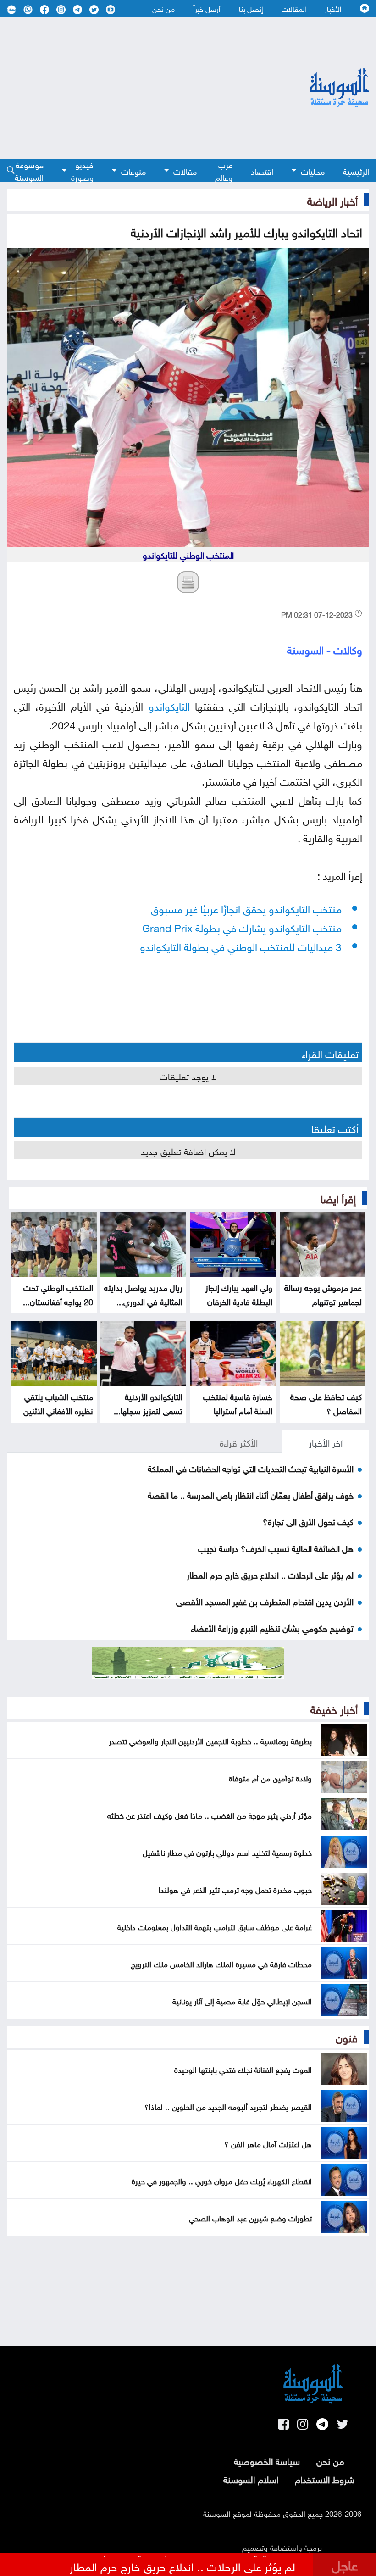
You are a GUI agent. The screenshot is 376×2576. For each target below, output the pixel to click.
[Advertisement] (134, 88)
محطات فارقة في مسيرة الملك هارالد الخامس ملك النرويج (221, 1963)
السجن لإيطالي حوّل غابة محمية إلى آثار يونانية (242, 2000)
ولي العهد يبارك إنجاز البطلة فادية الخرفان (239, 1294)
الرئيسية (356, 170)
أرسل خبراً (207, 8)
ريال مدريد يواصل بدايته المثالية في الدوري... (143, 1294)
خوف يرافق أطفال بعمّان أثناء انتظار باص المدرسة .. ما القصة (251, 1494)
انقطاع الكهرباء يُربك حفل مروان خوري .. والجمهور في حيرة (222, 2180)
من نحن (163, 8)
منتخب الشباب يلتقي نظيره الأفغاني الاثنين (58, 1403)
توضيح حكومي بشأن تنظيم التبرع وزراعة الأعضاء (272, 1627)
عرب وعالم (224, 170)
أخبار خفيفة (334, 1708)
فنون (347, 2036)
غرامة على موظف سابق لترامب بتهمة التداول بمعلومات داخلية (215, 1926)
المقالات (294, 8)
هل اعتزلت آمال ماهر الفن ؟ (268, 2143)
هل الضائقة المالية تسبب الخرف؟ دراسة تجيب (276, 1547)
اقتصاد (262, 170)
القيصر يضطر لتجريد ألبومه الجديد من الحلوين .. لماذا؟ (228, 2106)
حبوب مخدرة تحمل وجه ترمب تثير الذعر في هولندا (235, 1889)
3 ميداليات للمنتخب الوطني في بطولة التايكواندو (241, 945)
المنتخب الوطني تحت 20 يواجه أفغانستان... (58, 1294)
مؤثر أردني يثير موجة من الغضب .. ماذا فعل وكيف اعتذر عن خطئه (210, 1814)
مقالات (185, 170)
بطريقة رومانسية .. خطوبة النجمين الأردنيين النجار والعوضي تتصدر (210, 1740)
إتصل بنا (251, 8)
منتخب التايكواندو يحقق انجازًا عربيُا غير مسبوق (246, 908)
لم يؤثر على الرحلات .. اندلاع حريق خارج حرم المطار (270, 1574)
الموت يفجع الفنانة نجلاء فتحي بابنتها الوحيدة (243, 2069)
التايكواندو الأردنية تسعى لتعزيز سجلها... (148, 1403)
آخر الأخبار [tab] (326, 1441)
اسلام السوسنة (251, 2478)
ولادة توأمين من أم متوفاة (270, 1777)
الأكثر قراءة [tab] (239, 1441)
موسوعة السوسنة (29, 170)
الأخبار (333, 8)
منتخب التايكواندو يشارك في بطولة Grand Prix (242, 926)
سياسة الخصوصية (267, 2460)
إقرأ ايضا (338, 1197)
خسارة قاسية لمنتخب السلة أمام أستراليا (238, 1403)
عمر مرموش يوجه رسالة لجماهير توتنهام (323, 1294)
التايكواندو (169, 705)
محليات (313, 170)
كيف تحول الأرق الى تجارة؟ (308, 1521)
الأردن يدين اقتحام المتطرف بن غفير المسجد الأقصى (265, 1601)
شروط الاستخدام (325, 2478)
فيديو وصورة (82, 170)
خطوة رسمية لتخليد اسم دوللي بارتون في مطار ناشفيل (227, 1852)
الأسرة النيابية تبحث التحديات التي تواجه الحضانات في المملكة (251, 1468)
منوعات (133, 170)
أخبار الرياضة (332, 200)
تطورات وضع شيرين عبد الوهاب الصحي (250, 2217)
